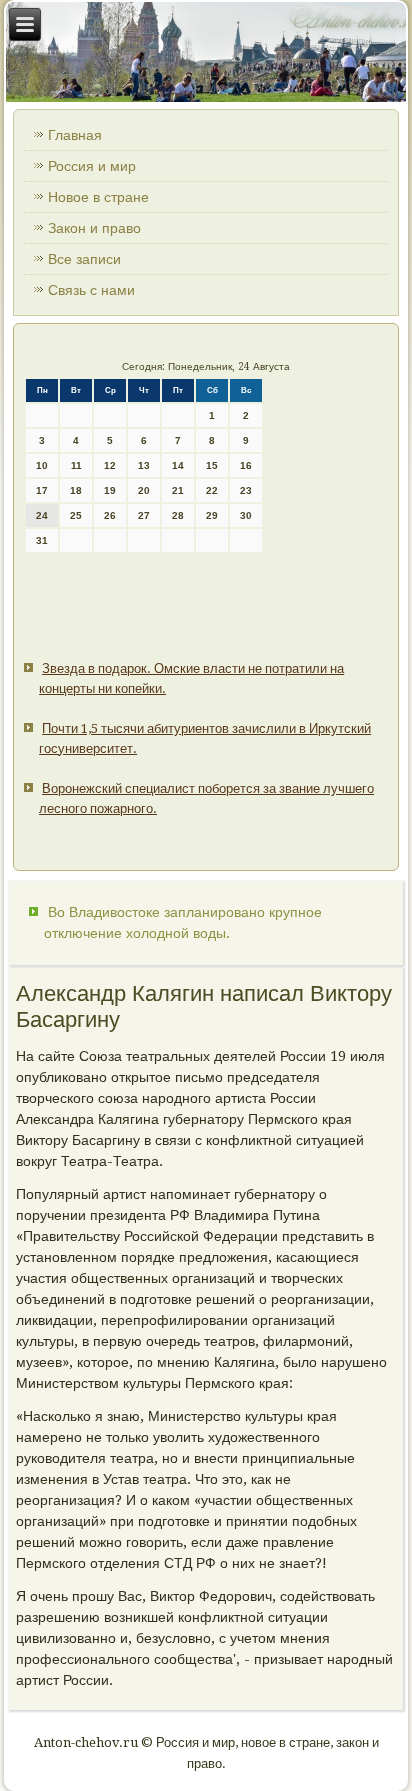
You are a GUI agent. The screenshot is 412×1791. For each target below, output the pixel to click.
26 (110, 515)
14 (178, 465)
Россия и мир (92, 166)
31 (42, 540)
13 (144, 465)
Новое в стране (98, 197)
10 (42, 465)
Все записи (84, 259)
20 (144, 490)
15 (212, 465)
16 (246, 465)
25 (76, 515)
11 (76, 465)
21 (178, 490)
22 (212, 490)
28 (178, 515)
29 (212, 515)
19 (110, 490)
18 (76, 490)
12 (110, 465)
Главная (75, 135)
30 (246, 515)
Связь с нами (91, 290)
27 (144, 515)
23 (246, 490)
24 (42, 515)
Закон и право (94, 228)
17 (42, 490)
